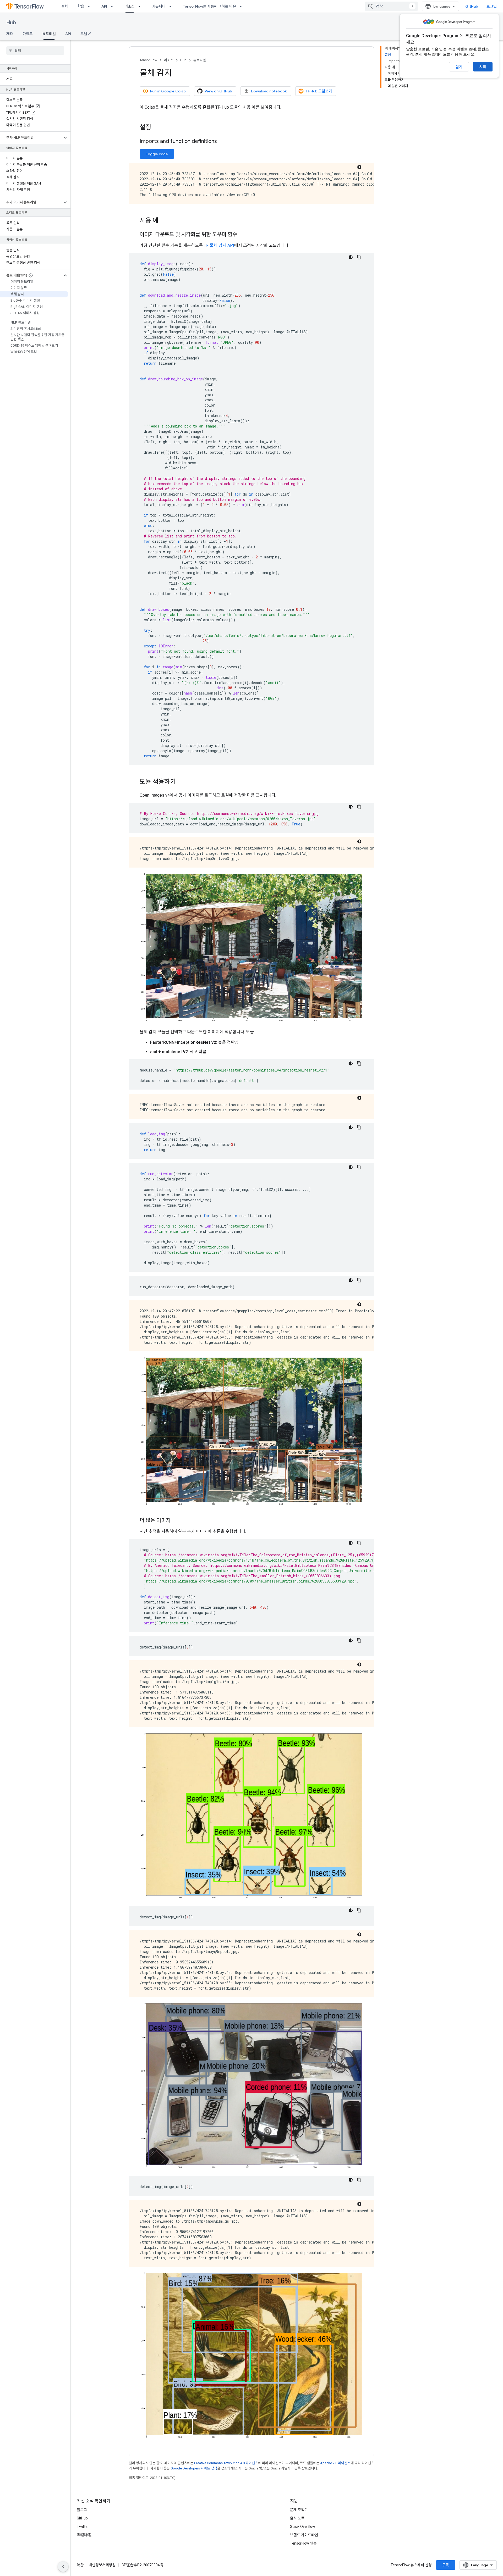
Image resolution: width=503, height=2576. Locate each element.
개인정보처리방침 (102, 2565)
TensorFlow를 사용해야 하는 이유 (209, 6)
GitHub (472, 6)
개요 (10, 34)
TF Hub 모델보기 (319, 91)
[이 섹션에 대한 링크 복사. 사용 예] (164, 221)
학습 (81, 6)
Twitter (83, 2527)
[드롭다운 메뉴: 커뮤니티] (172, 6)
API (104, 6)
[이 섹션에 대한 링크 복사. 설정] (156, 128)
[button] (31, 138)
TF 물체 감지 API (219, 245)
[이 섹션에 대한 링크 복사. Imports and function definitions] (222, 142)
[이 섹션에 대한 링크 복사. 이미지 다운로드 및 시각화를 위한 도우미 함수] (242, 235)
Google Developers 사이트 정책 (194, 2468)
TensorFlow (148, 60)
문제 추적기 (299, 2510)
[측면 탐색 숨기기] (63, 2567)
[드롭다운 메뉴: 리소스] (141, 6)
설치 (64, 6)
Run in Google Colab (168, 91)
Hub (11, 23)
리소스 (130, 6)
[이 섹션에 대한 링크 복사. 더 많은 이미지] (176, 1521)
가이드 (28, 34)
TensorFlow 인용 (303, 2543)
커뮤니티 (159, 6)
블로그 (82, 2510)
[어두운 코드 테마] (359, 167)
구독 (446, 2565)
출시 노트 (297, 2518)
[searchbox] (35, 51)
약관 (80, 2565)
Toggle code (157, 154)
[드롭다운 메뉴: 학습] (90, 6)
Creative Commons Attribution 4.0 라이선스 (226, 2463)
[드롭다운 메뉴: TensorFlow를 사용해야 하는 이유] (242, 6)
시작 (483, 67)
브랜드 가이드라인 (304, 2535)
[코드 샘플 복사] (359, 257)
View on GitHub (218, 91)
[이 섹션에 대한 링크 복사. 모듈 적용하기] (181, 782)
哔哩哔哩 (84, 2535)
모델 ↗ (86, 34)
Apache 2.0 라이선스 (335, 2463)
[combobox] (391, 6)
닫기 (459, 67)
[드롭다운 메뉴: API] (113, 6)
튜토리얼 (49, 34)
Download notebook (269, 91)
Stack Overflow (303, 2527)
